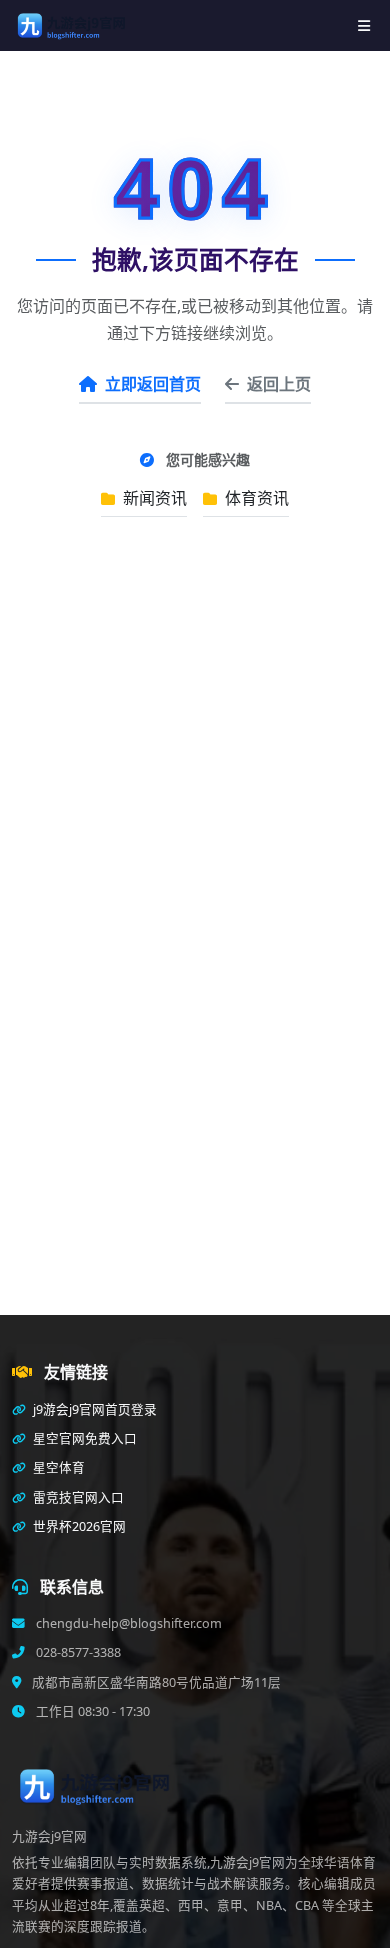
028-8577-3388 (77, 1652)
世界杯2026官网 (78, 1526)
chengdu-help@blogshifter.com (127, 1623)
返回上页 (279, 384)
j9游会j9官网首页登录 (93, 1409)
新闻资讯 (153, 498)
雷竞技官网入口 (77, 1497)
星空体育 (57, 1467)
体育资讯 (255, 498)
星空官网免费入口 (83, 1438)
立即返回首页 (153, 384)
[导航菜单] (364, 25)
